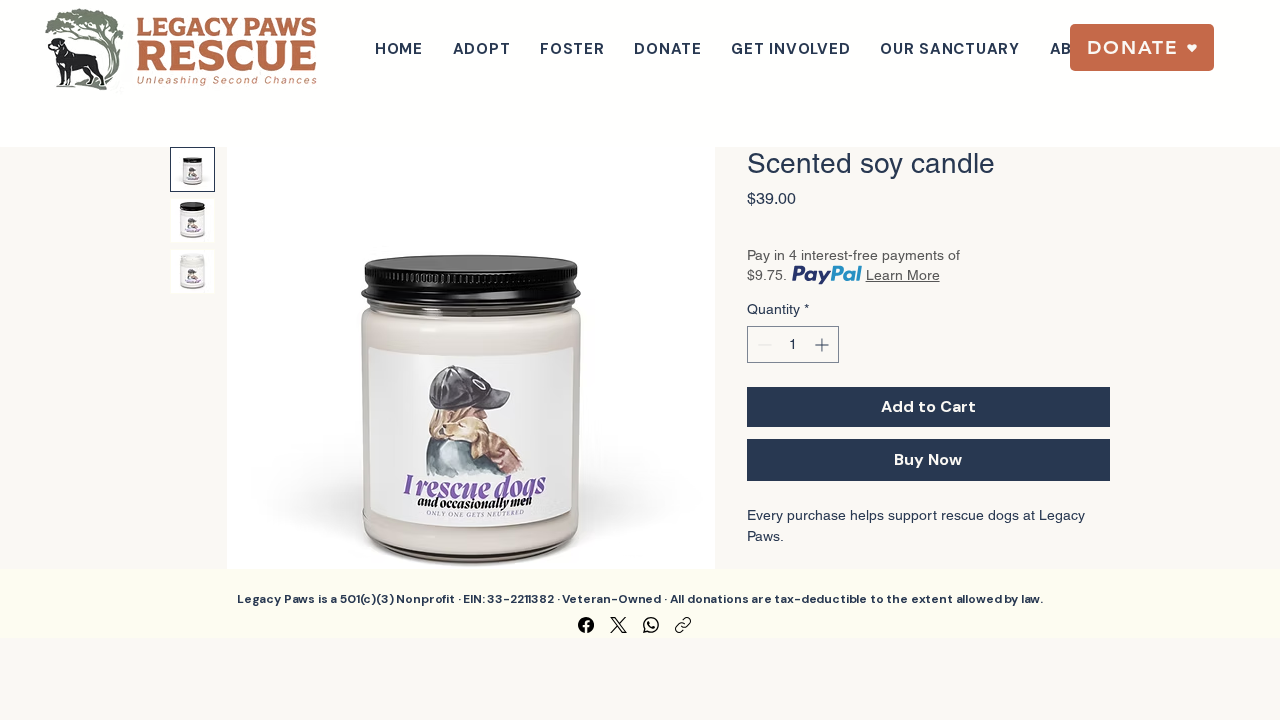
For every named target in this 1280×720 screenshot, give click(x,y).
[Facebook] (586, 625)
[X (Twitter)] (618, 625)
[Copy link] (683, 625)
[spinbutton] (793, 344)
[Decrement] (762, 344)
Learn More (903, 275)
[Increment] (823, 344)
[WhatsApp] (651, 625)
